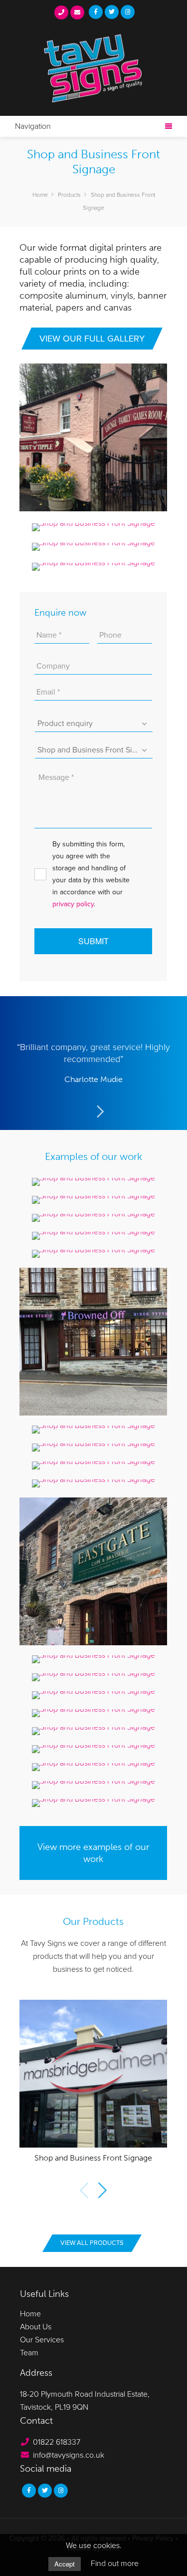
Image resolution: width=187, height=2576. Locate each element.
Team (29, 2353)
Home (30, 2314)
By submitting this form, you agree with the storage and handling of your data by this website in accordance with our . (91, 874)
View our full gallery (92, 339)
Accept (65, 2564)
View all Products (92, 2243)
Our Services (42, 2340)
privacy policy (73, 904)
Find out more (115, 2564)
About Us (36, 2327)
